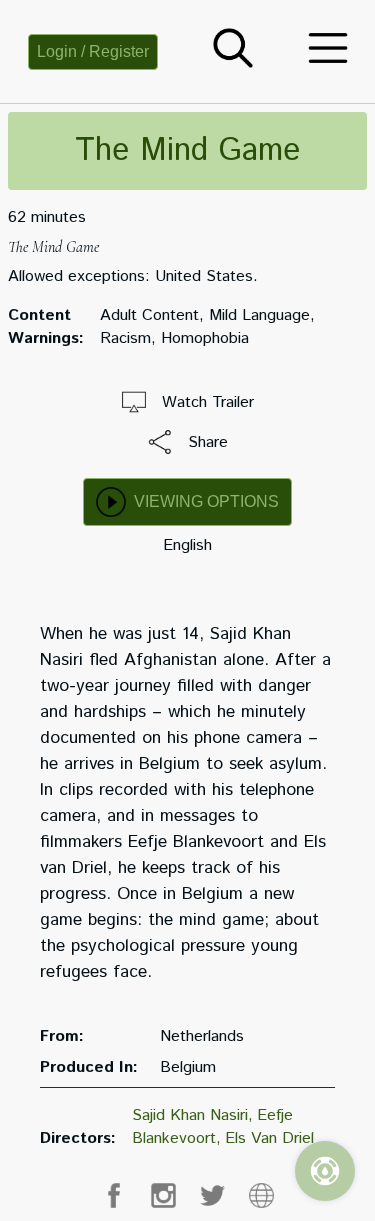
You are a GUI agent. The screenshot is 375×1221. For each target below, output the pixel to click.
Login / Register (93, 51)
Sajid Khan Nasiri (190, 1115)
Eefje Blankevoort (212, 1127)
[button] (233, 63)
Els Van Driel (269, 1138)
